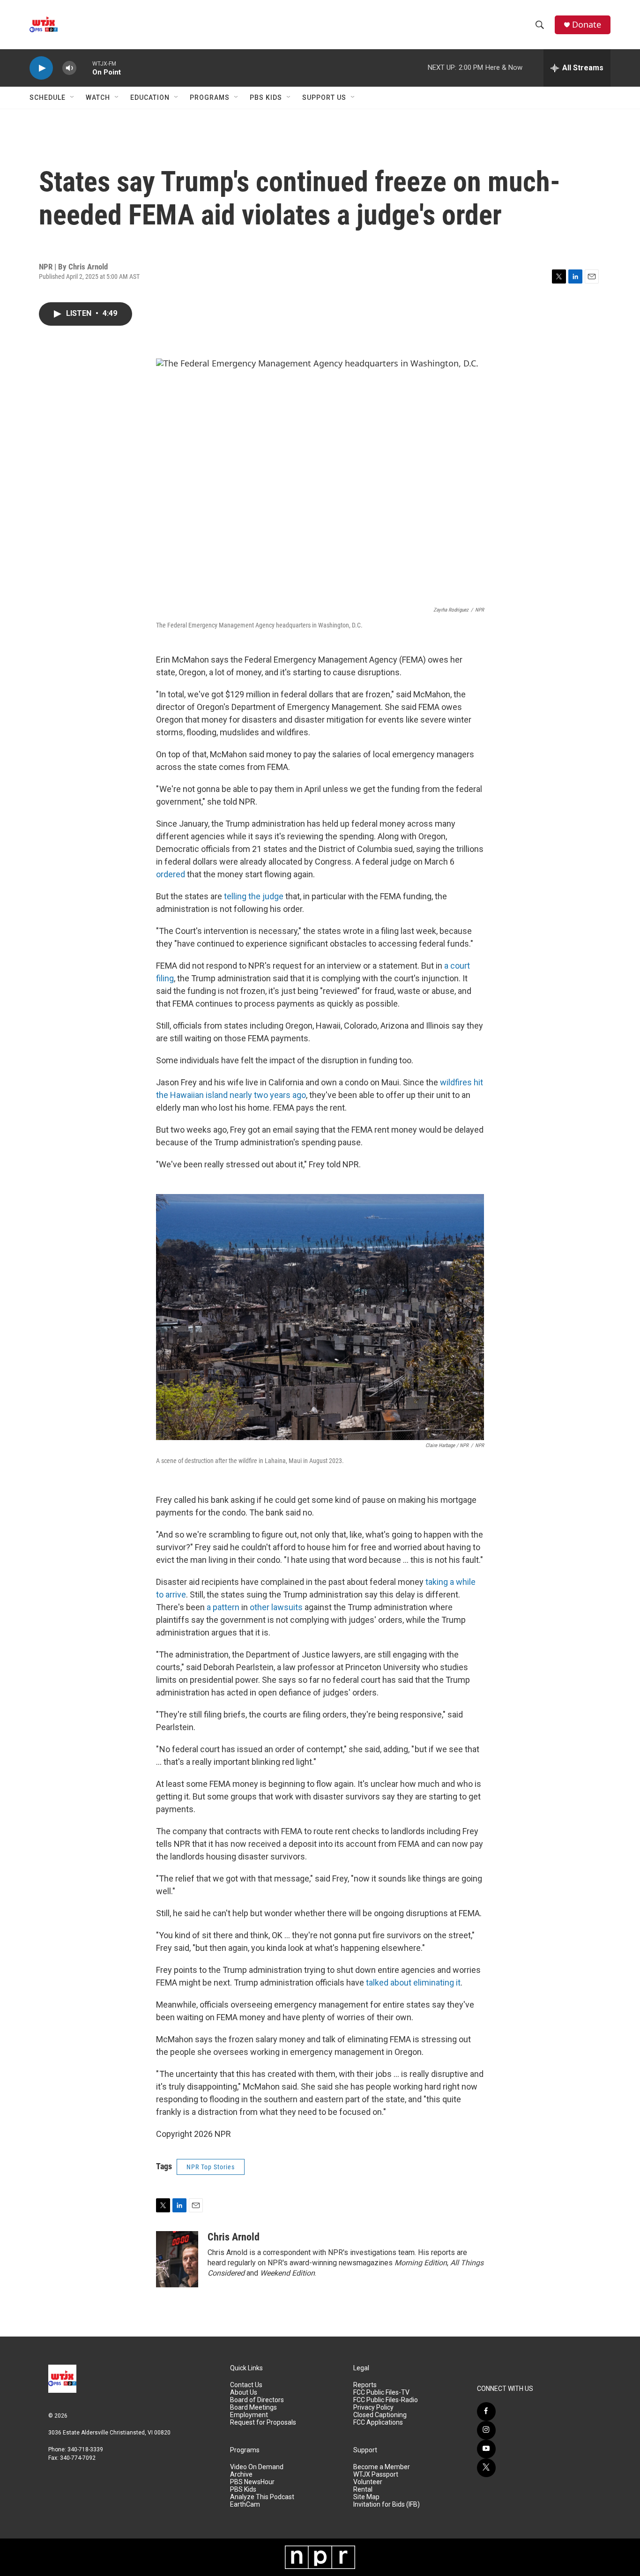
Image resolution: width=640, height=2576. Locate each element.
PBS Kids (266, 97)
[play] (41, 68)
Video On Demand (257, 2467)
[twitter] (486, 2468)
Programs (210, 97)
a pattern (223, 1607)
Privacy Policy (373, 2408)
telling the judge (254, 896)
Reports (365, 2385)
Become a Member (382, 2467)
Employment (249, 2415)
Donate (587, 25)
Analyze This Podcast (262, 2497)
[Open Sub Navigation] (73, 97)
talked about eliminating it (413, 1982)
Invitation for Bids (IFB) (387, 2505)
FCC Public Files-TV (381, 2393)
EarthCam (245, 2505)
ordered (171, 874)
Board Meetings (253, 2408)
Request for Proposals (263, 2423)
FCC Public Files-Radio (386, 2400)
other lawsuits (276, 1607)
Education (150, 97)
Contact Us (246, 2385)
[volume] (69, 68)
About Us (244, 2393)
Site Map (366, 2497)
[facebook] (486, 2412)
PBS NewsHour (252, 2482)
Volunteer (368, 2482)
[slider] (84, 68)
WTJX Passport (376, 2475)
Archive (241, 2475)
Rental (363, 2490)
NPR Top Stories (211, 2167)
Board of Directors (257, 2400)
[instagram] (486, 2430)
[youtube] (486, 2449)
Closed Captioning (380, 2415)
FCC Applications (378, 2423)
